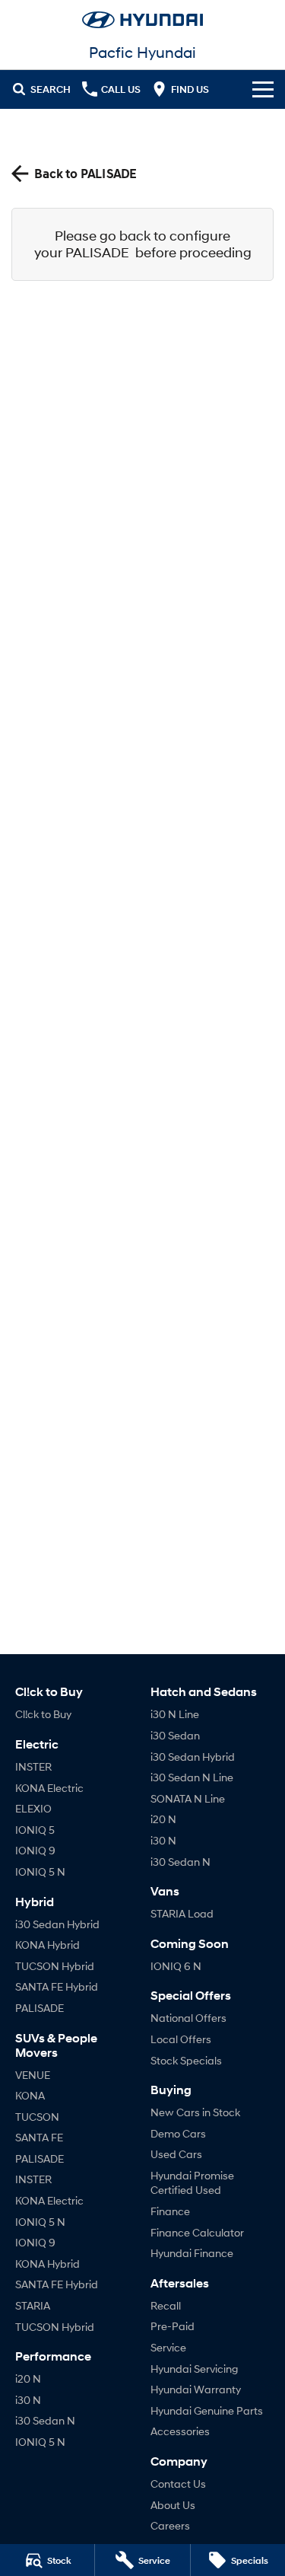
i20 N (28, 2378)
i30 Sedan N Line (192, 1777)
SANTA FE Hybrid (57, 1986)
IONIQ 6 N (176, 1966)
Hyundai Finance (192, 2253)
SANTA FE (39, 2137)
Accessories (180, 2431)
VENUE (33, 2075)
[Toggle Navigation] (263, 89)
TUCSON (37, 2117)
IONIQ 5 (35, 1830)
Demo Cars (178, 2133)
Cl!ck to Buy (43, 1714)
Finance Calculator (197, 2232)
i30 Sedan (175, 1735)
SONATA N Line (188, 1798)
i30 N (28, 2400)
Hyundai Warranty (196, 2389)
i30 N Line (175, 1714)
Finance (170, 2211)
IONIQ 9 (35, 1850)
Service (168, 2347)
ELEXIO (33, 1808)
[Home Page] (142, 20)
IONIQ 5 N (40, 1871)
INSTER (33, 1766)
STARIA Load (182, 1913)
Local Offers (181, 2039)
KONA (30, 2095)
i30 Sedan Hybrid (57, 1924)
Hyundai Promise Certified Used (192, 2183)
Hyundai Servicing (194, 2369)
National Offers (188, 2018)
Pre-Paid (173, 2326)
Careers (170, 2525)
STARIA (33, 2305)
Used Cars (176, 2154)
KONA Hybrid (47, 1945)
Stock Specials (186, 2060)
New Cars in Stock (195, 2112)
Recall (166, 2305)
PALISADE (40, 2008)
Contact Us (178, 2484)
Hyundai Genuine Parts (207, 2410)
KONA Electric (49, 1788)
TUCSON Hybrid (55, 1966)
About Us (173, 2505)
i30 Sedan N (45, 2420)
